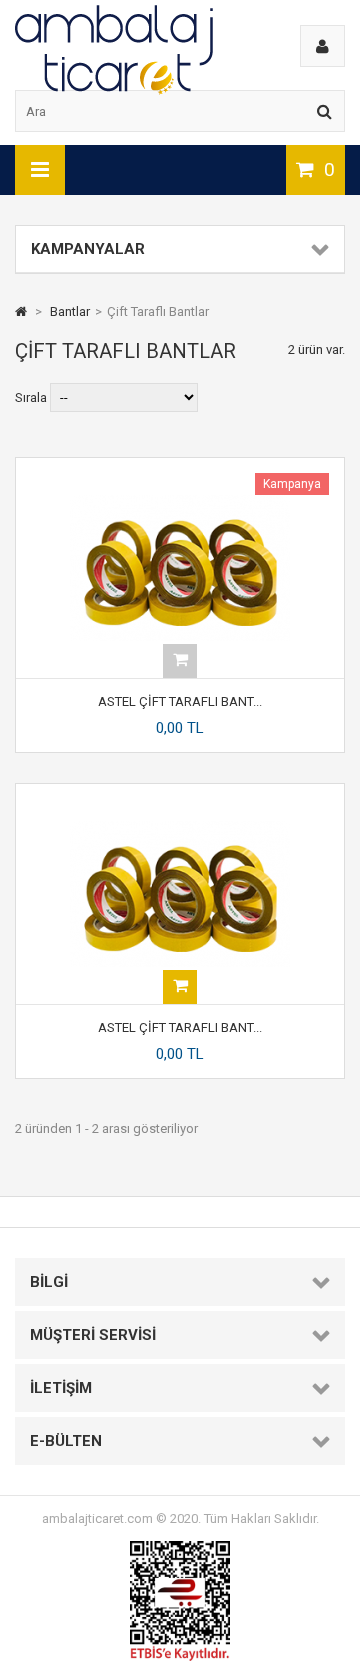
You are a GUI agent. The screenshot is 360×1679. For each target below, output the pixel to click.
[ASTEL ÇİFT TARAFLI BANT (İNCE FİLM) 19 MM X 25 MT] (180, 791)
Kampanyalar (88, 249)
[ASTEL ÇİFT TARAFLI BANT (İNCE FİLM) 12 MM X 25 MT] (180, 465)
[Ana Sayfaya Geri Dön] (21, 311)
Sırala (31, 397)
